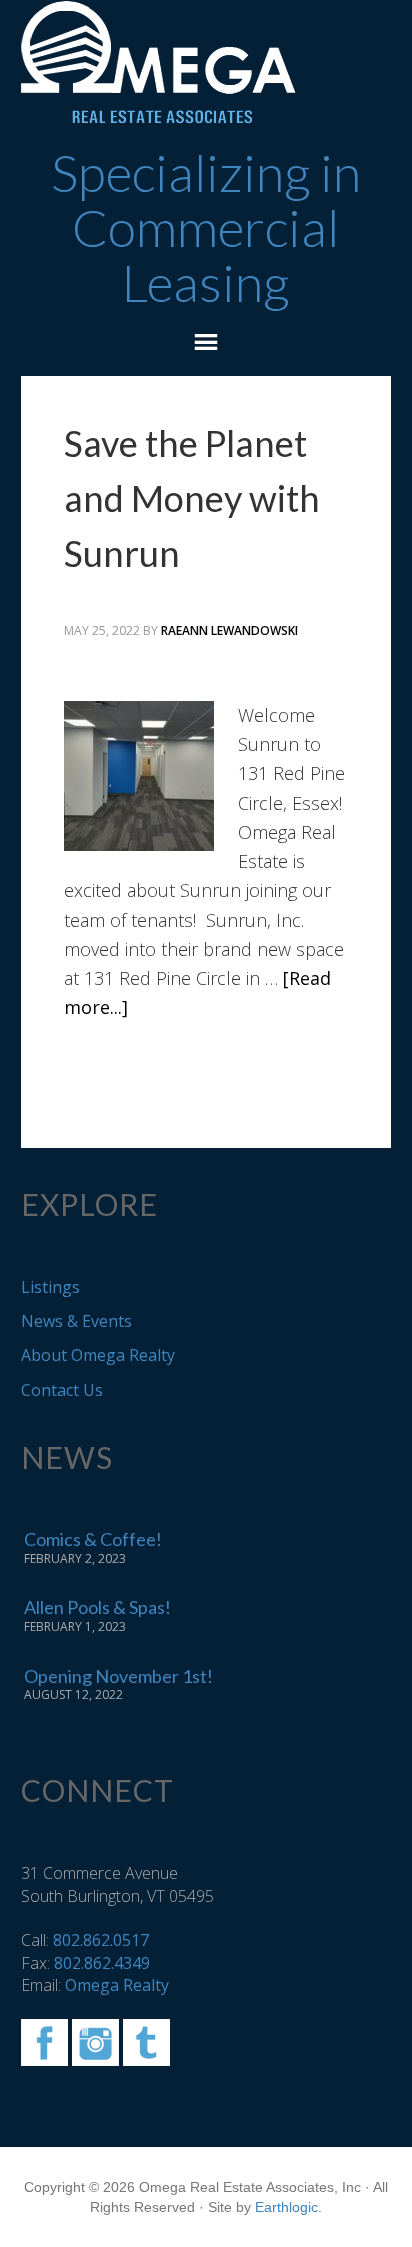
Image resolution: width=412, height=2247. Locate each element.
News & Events (76, 1321)
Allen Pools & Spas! (97, 1607)
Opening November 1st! (118, 1676)
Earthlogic (286, 2207)
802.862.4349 (102, 1963)
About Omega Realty (98, 1355)
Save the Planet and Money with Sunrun (192, 498)
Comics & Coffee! (93, 1539)
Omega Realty (117, 1985)
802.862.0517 (101, 1940)
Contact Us (62, 1390)
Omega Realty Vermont (206, 62)
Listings (50, 1287)
